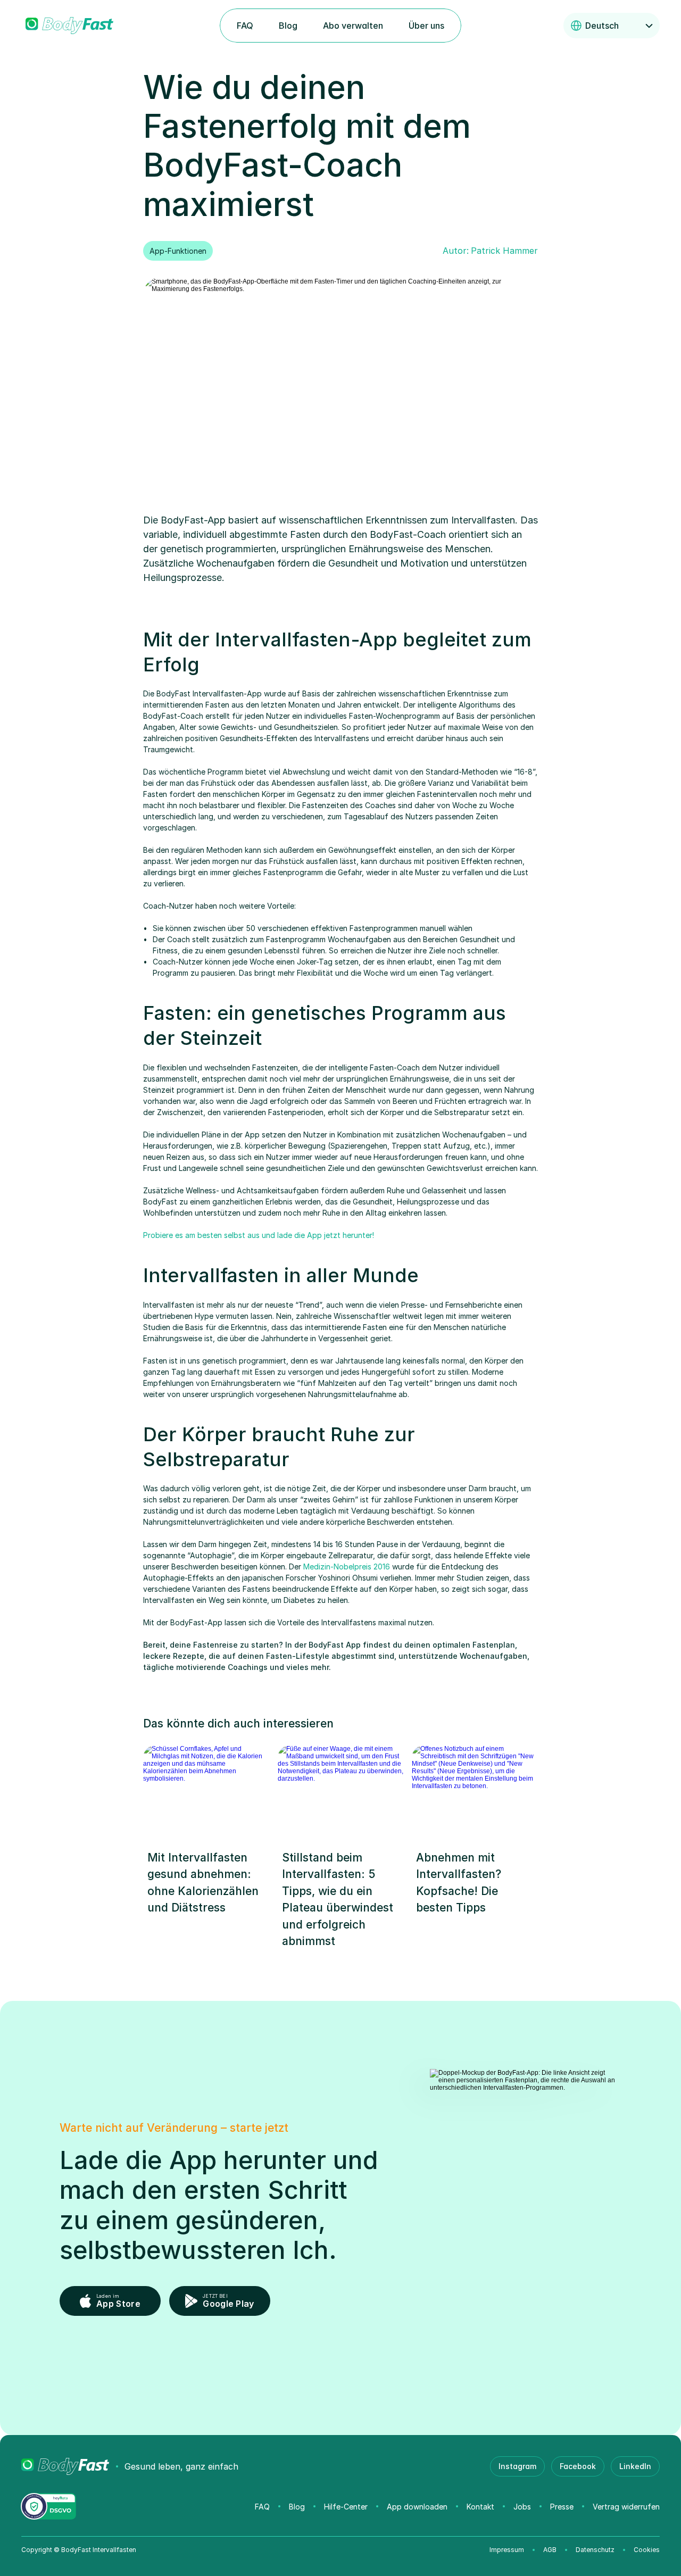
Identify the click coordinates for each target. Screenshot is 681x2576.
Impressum (507, 2550)
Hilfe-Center (346, 2507)
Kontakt (480, 2507)
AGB (550, 2550)
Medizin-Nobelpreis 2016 (347, 1567)
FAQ (262, 2507)
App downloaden (417, 2507)
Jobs (522, 2507)
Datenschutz (595, 2550)
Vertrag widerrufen (626, 2507)
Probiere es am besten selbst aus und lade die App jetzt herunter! (259, 1235)
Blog (297, 2507)
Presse (562, 2507)
